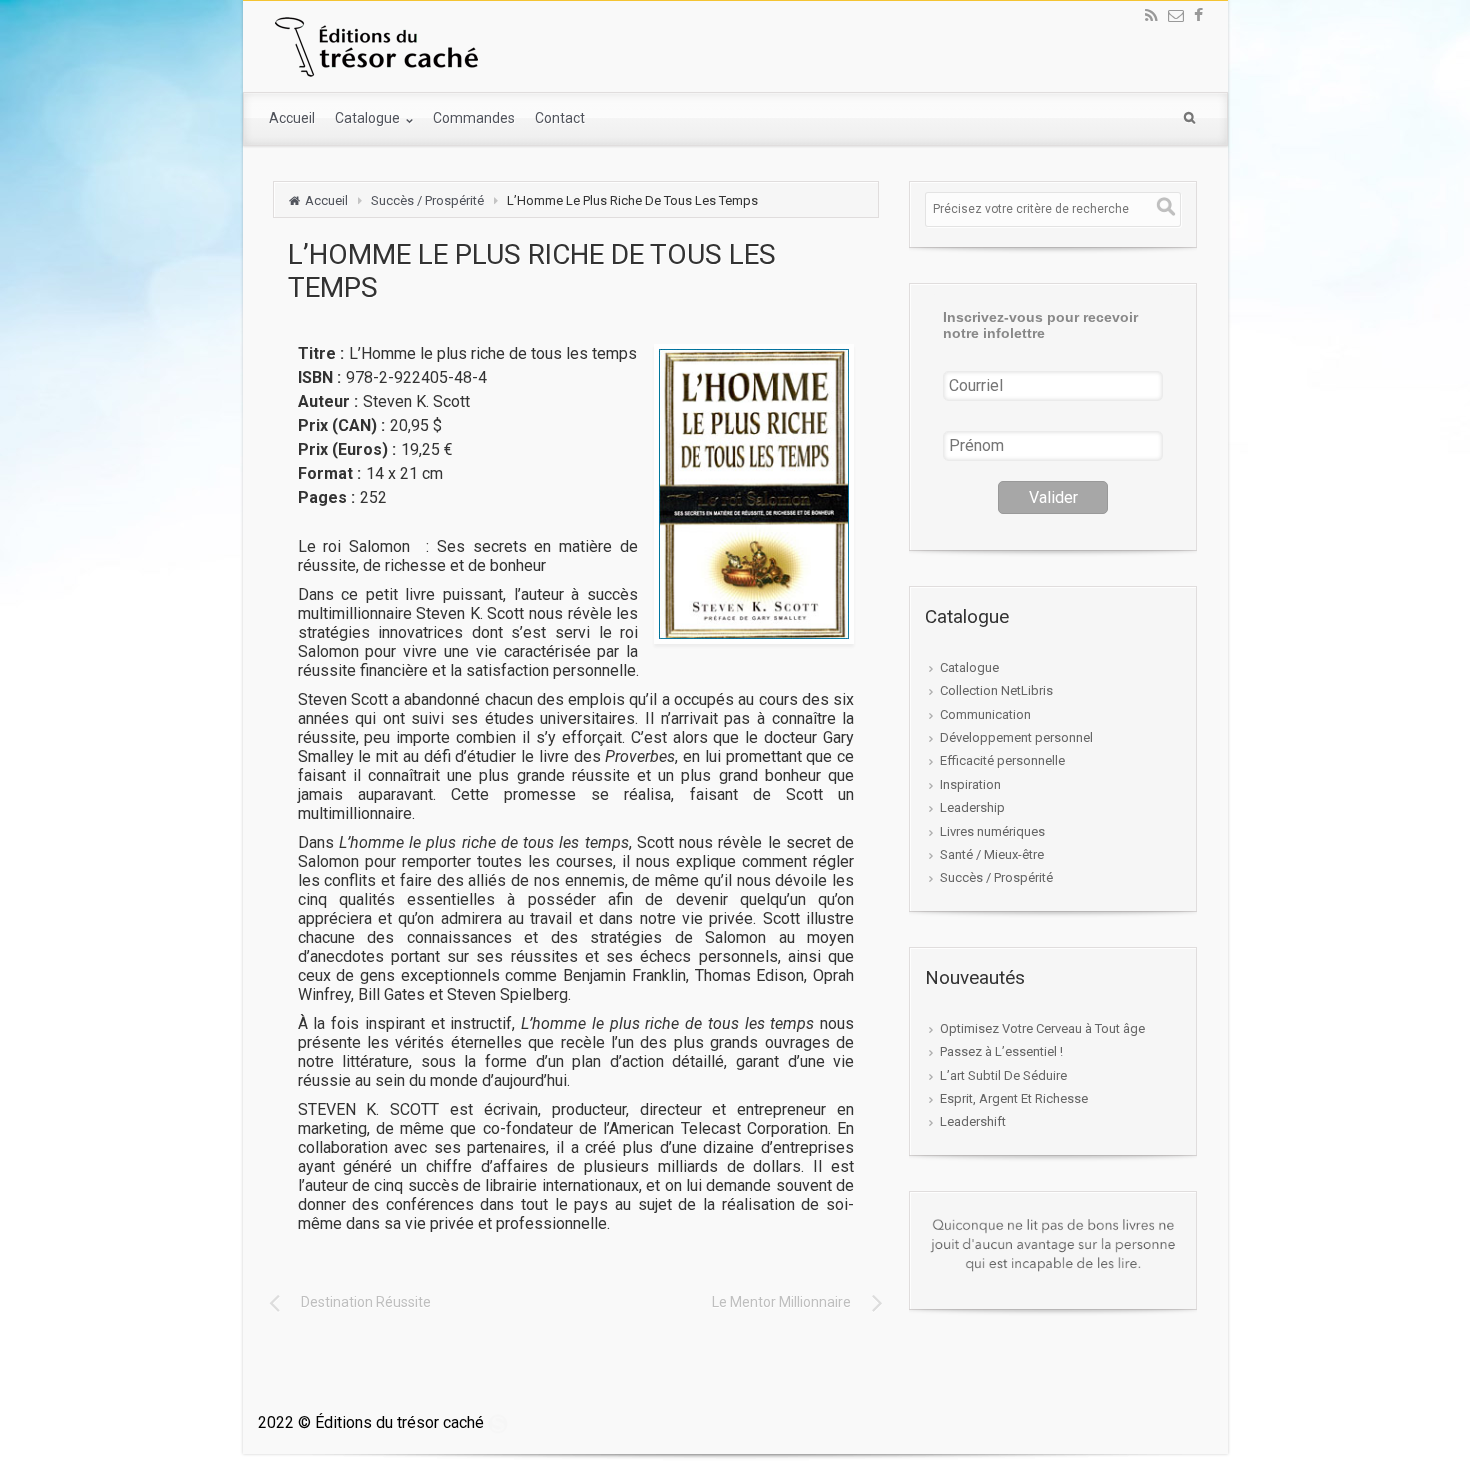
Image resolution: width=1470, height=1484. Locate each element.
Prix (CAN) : (341, 425)
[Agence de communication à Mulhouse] (498, 1422)
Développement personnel (1016, 737)
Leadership (972, 807)
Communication (985, 714)
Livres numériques (992, 831)
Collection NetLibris (996, 690)
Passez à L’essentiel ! (1001, 1051)
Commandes (474, 118)
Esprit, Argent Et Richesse (1014, 1098)
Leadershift (973, 1121)
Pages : (326, 497)
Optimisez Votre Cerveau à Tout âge (1042, 1028)
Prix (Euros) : (347, 449)
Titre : (321, 353)
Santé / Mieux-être (992, 854)
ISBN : (319, 377)
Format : (329, 473)
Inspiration (970, 784)
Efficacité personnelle (1002, 760)
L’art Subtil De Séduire (1003, 1075)
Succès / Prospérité (427, 200)
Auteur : (328, 401)
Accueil (292, 118)
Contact (560, 118)
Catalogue (369, 118)
